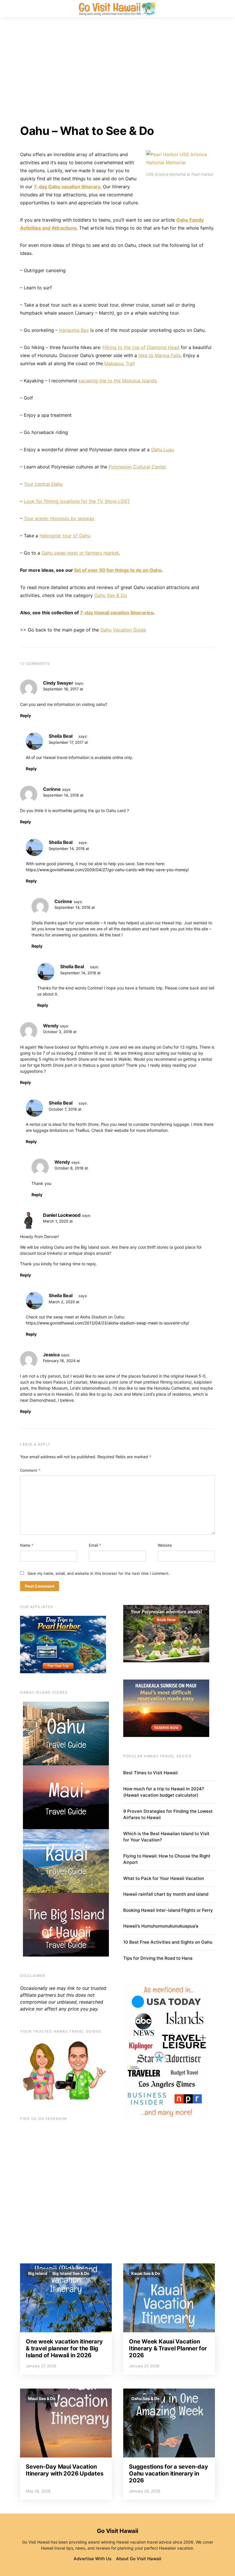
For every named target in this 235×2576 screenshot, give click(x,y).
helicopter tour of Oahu (65, 536)
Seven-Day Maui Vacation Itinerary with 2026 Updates (64, 2470)
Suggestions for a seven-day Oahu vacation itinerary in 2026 (168, 2474)
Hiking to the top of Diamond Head (141, 347)
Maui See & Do (42, 2398)
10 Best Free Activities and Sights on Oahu (168, 1942)
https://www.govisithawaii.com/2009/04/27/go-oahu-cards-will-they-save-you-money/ (107, 870)
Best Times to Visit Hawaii (150, 1773)
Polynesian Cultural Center (137, 467)
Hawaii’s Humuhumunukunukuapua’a (161, 1926)
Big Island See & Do (71, 2273)
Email (95, 1545)
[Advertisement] (117, 71)
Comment (30, 1470)
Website (165, 1545)
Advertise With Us (93, 2559)
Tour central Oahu (43, 484)
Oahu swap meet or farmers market (80, 553)
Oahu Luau (162, 450)
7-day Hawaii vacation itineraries (117, 613)
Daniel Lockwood (62, 1215)
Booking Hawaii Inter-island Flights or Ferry (168, 1910)
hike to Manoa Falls (159, 355)
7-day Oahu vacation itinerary (67, 187)
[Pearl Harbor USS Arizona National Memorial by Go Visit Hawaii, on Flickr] (181, 158)
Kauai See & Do (146, 2273)
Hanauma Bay (74, 330)
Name (27, 1545)
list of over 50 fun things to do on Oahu (118, 570)
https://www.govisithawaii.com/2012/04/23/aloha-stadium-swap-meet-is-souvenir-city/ (107, 1323)
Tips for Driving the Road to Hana (158, 1958)
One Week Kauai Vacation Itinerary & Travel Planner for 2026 (168, 2348)
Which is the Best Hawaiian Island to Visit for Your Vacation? (166, 1837)
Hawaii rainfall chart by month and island (166, 1894)
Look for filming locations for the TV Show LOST (77, 501)
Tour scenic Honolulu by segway (59, 518)
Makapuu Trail (119, 363)
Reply (26, 715)
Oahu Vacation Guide (123, 630)
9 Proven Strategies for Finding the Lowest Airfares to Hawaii (168, 1814)
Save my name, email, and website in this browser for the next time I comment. (99, 1573)
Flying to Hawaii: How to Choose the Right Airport (167, 1859)
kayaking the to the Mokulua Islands (118, 381)
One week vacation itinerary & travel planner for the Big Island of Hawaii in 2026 (64, 2348)
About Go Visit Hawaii (139, 2559)
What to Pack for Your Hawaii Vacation (164, 1878)
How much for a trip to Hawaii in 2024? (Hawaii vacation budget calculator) (164, 1792)
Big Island (38, 2273)
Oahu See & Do (111, 595)
